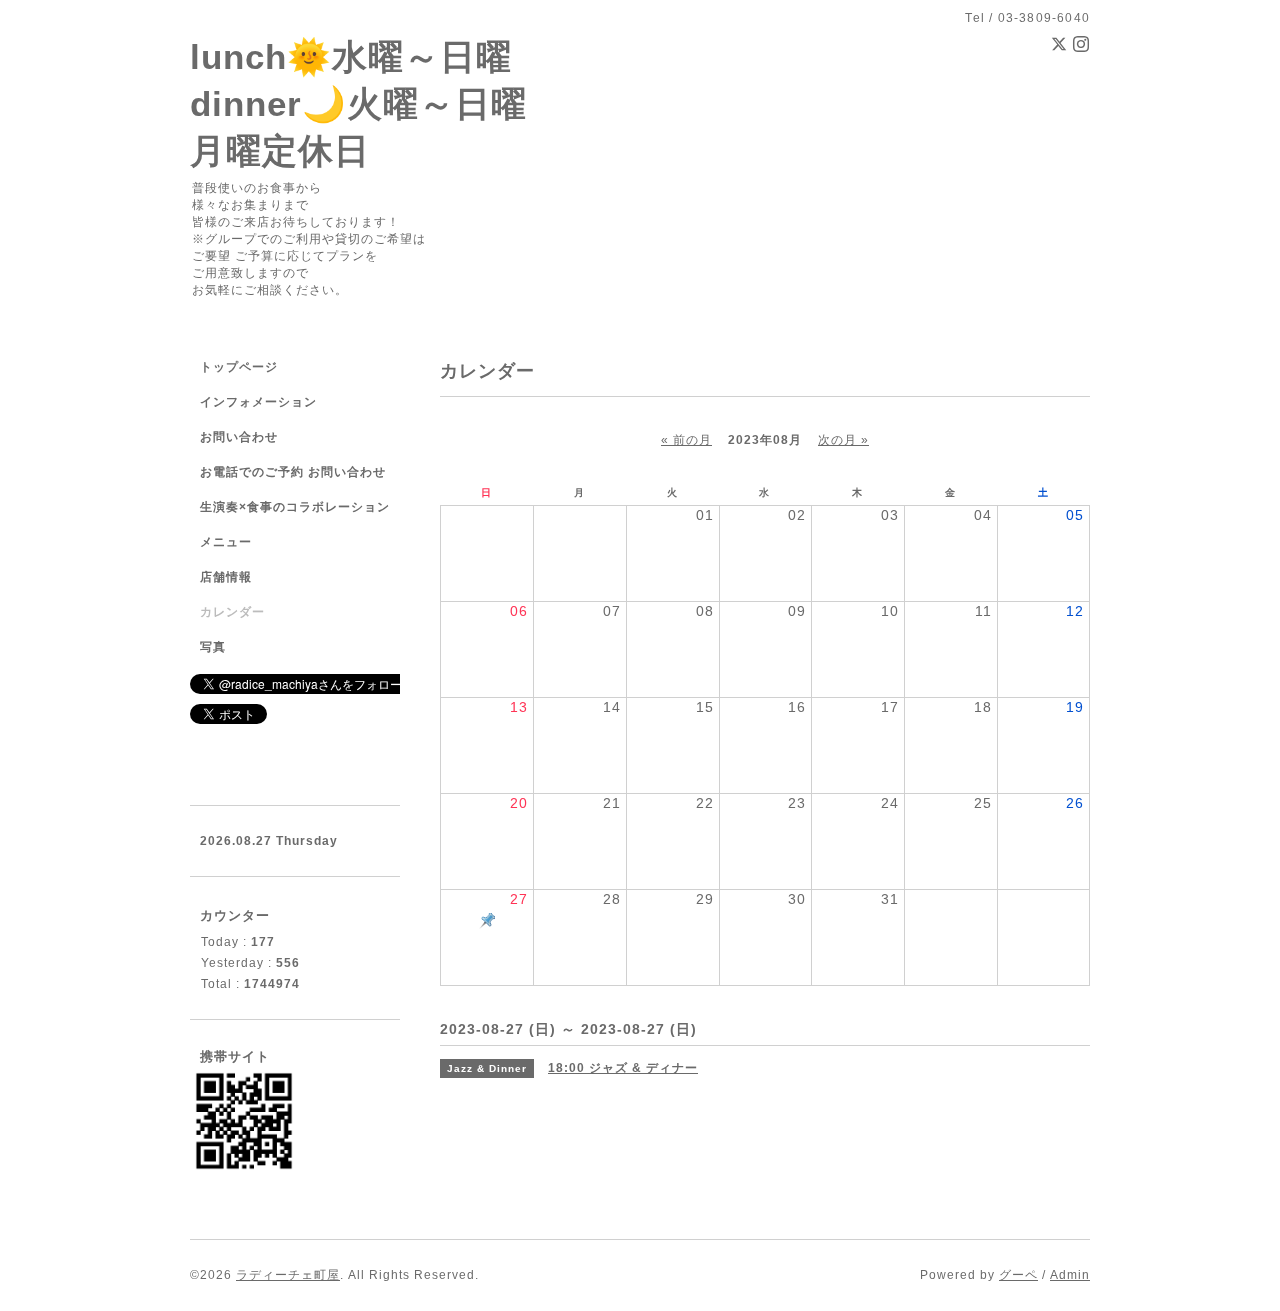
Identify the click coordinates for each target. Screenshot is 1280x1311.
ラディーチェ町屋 (288, 1275)
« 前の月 (686, 440)
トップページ (239, 367)
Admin (1070, 1275)
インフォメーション (258, 402)
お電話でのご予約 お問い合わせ (293, 472)
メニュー (226, 542)
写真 (213, 647)
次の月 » (843, 440)
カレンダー (232, 612)
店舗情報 (226, 577)
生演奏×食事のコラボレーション (295, 507)
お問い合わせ (239, 437)
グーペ (1018, 1275)
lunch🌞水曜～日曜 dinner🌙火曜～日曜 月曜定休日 (358, 103)
